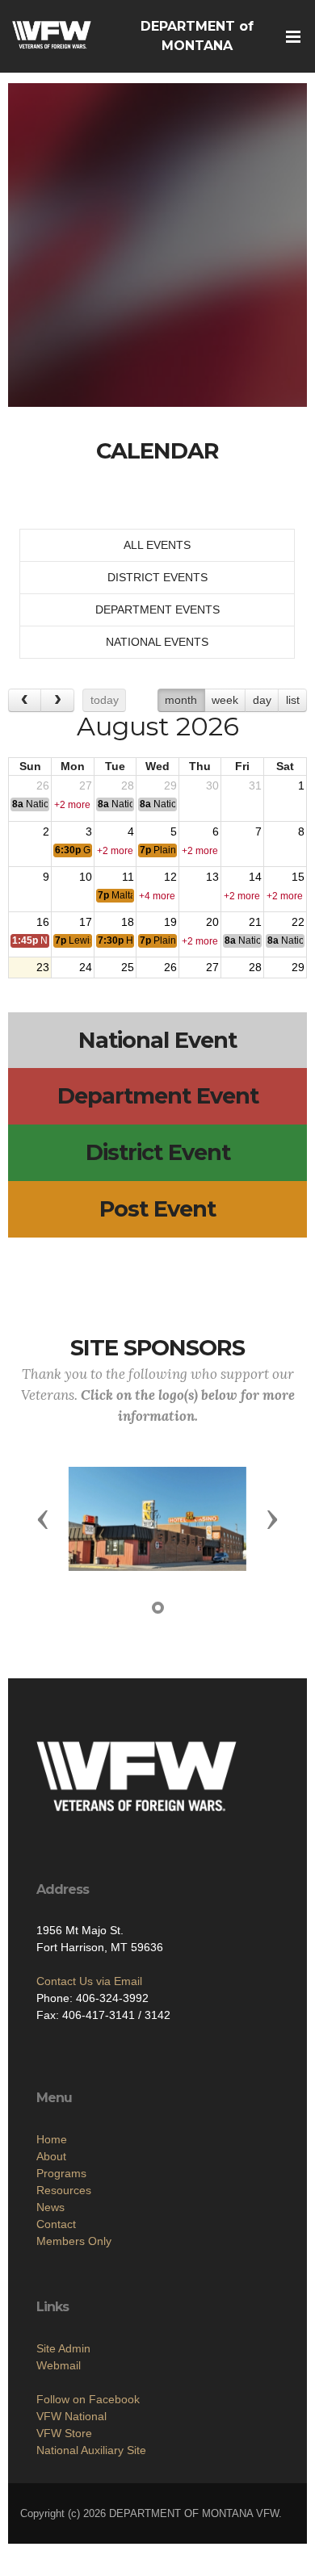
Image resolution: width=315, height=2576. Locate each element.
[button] (43, 1518)
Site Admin (63, 2348)
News (50, 2207)
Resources (64, 2190)
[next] (57, 700)
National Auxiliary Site (91, 2450)
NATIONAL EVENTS (157, 642)
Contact (56, 2224)
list (293, 700)
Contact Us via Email (89, 1981)
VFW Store (64, 2433)
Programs (61, 2173)
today (105, 700)
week (225, 700)
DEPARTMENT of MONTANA (197, 36)
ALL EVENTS (157, 545)
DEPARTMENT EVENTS (157, 609)
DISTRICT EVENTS (157, 577)
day (262, 700)
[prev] (25, 700)
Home (52, 2139)
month (181, 700)
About (51, 2156)
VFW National (71, 2416)
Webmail (59, 2365)
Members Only (74, 2241)
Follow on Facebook (88, 2399)
